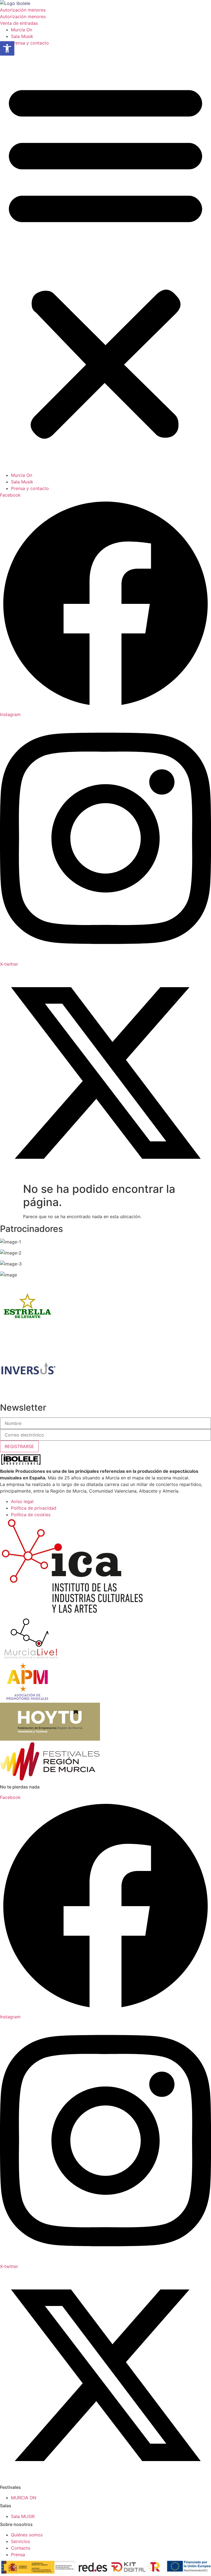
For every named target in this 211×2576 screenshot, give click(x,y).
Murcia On (22, 30)
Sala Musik (22, 36)
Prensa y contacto (30, 43)
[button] (105, 259)
